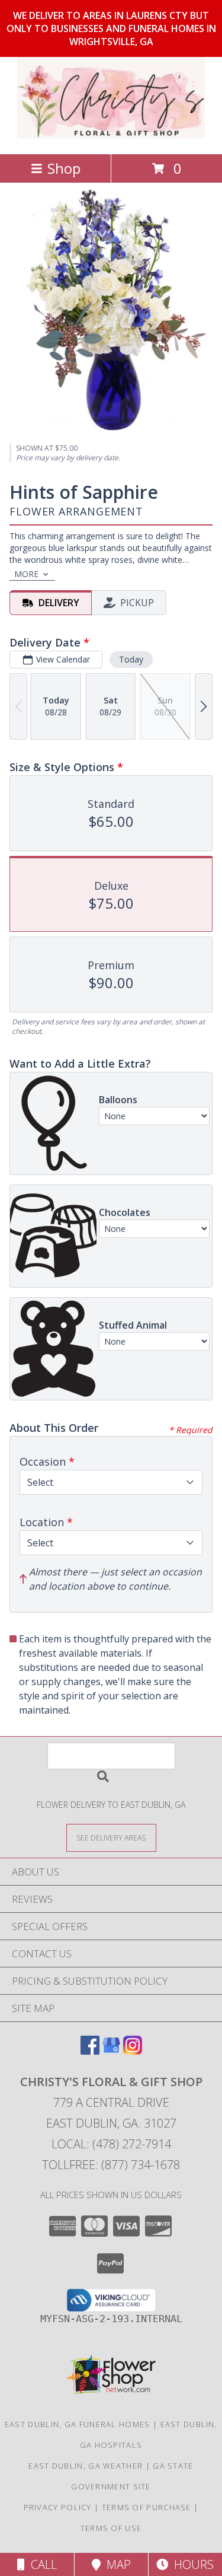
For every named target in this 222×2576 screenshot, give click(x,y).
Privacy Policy (58, 2507)
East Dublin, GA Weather (86, 2466)
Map (116, 2564)
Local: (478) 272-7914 (111, 2144)
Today (131, 659)
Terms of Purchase (147, 2507)
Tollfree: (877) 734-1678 (111, 2165)
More (26, 574)
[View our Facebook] (90, 2051)
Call (41, 2564)
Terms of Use (111, 2528)
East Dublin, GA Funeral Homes (78, 2424)
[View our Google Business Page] (111, 2051)
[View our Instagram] (133, 2051)
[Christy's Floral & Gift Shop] (111, 137)
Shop (64, 168)
